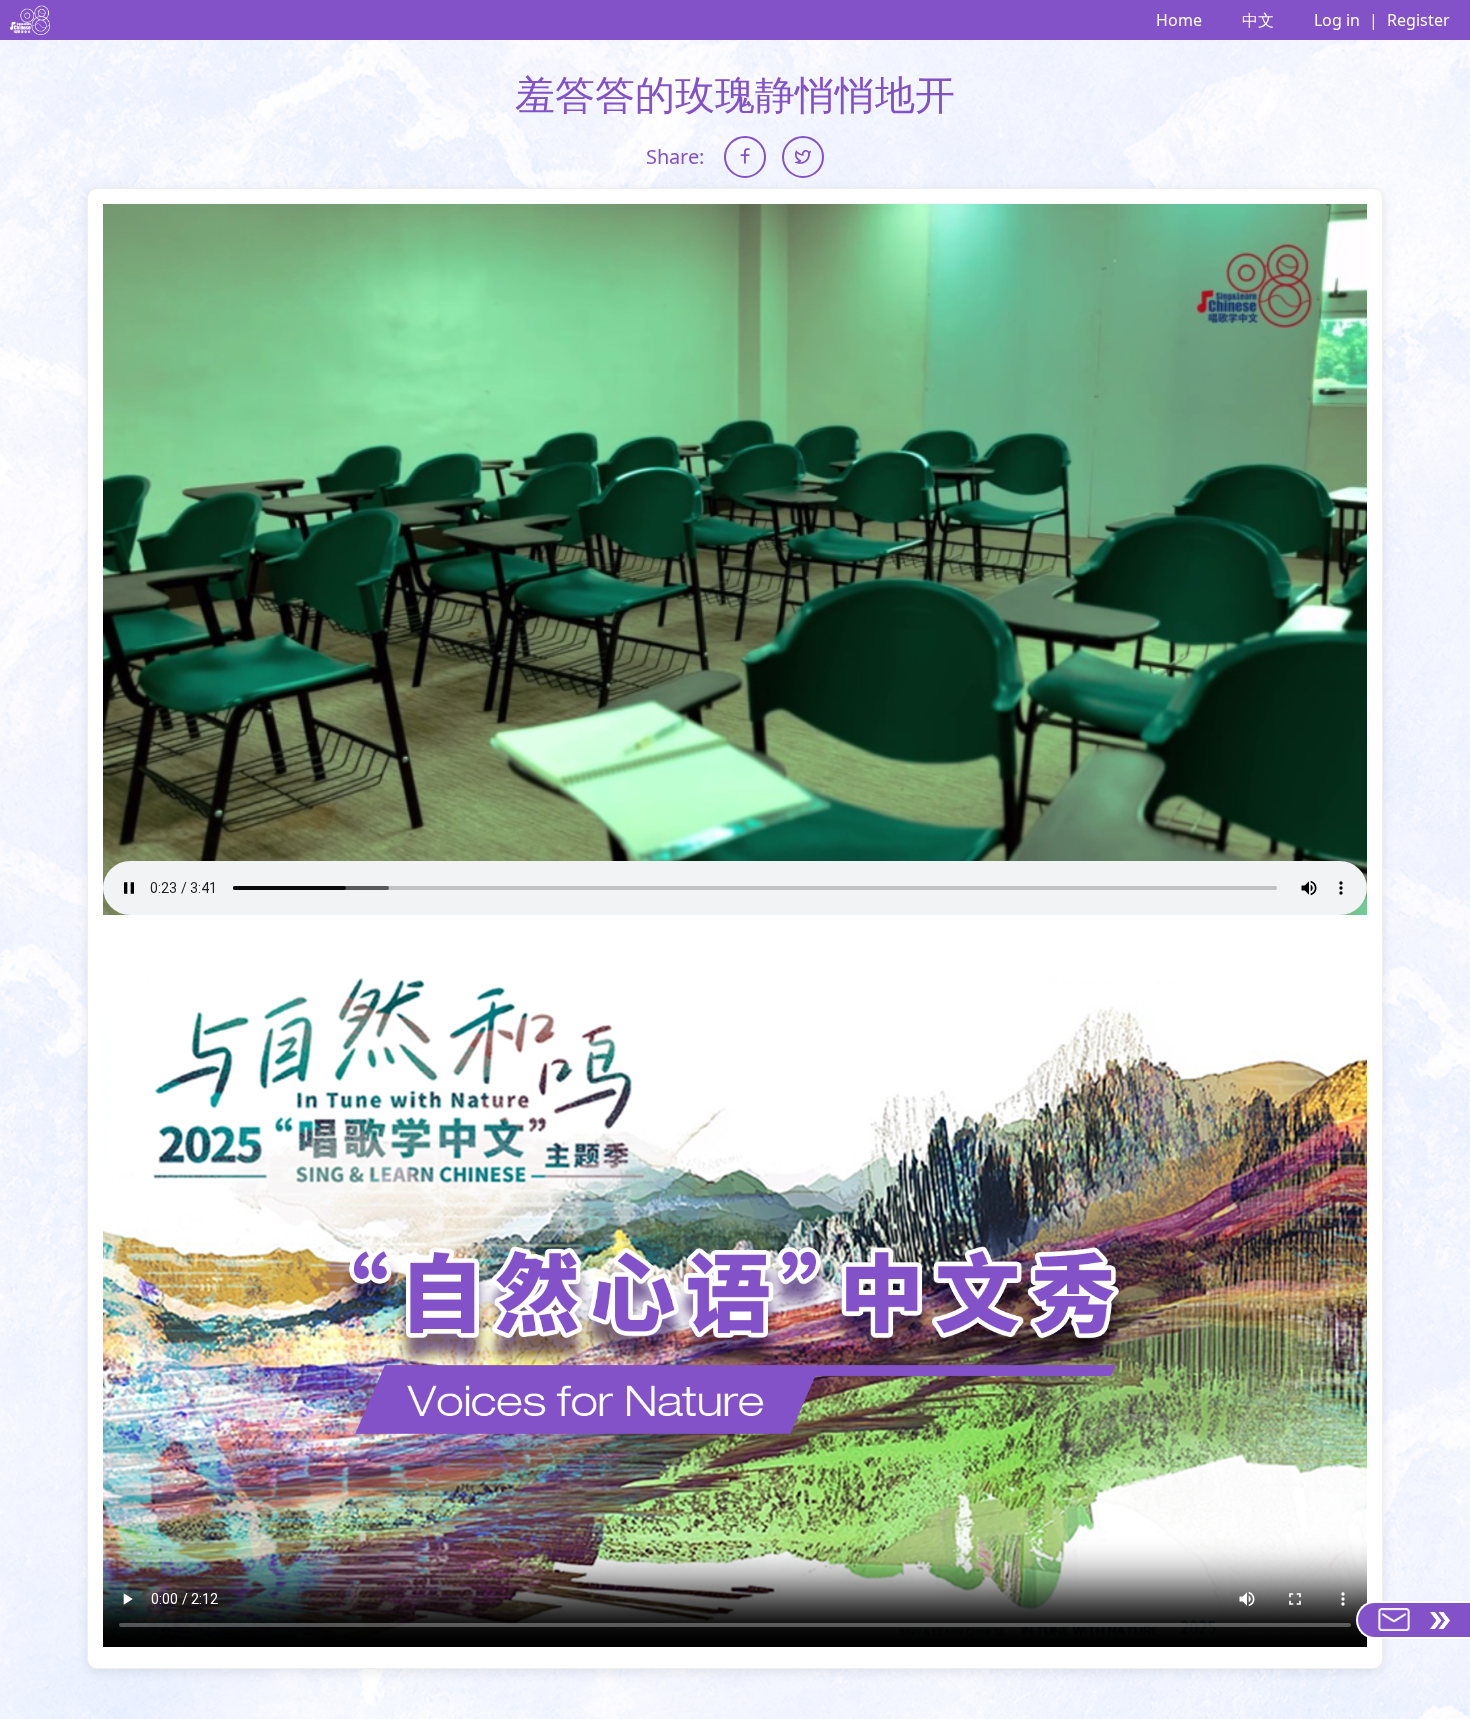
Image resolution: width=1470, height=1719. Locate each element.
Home (1179, 20)
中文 (1258, 20)
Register (1418, 20)
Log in (1337, 20)
